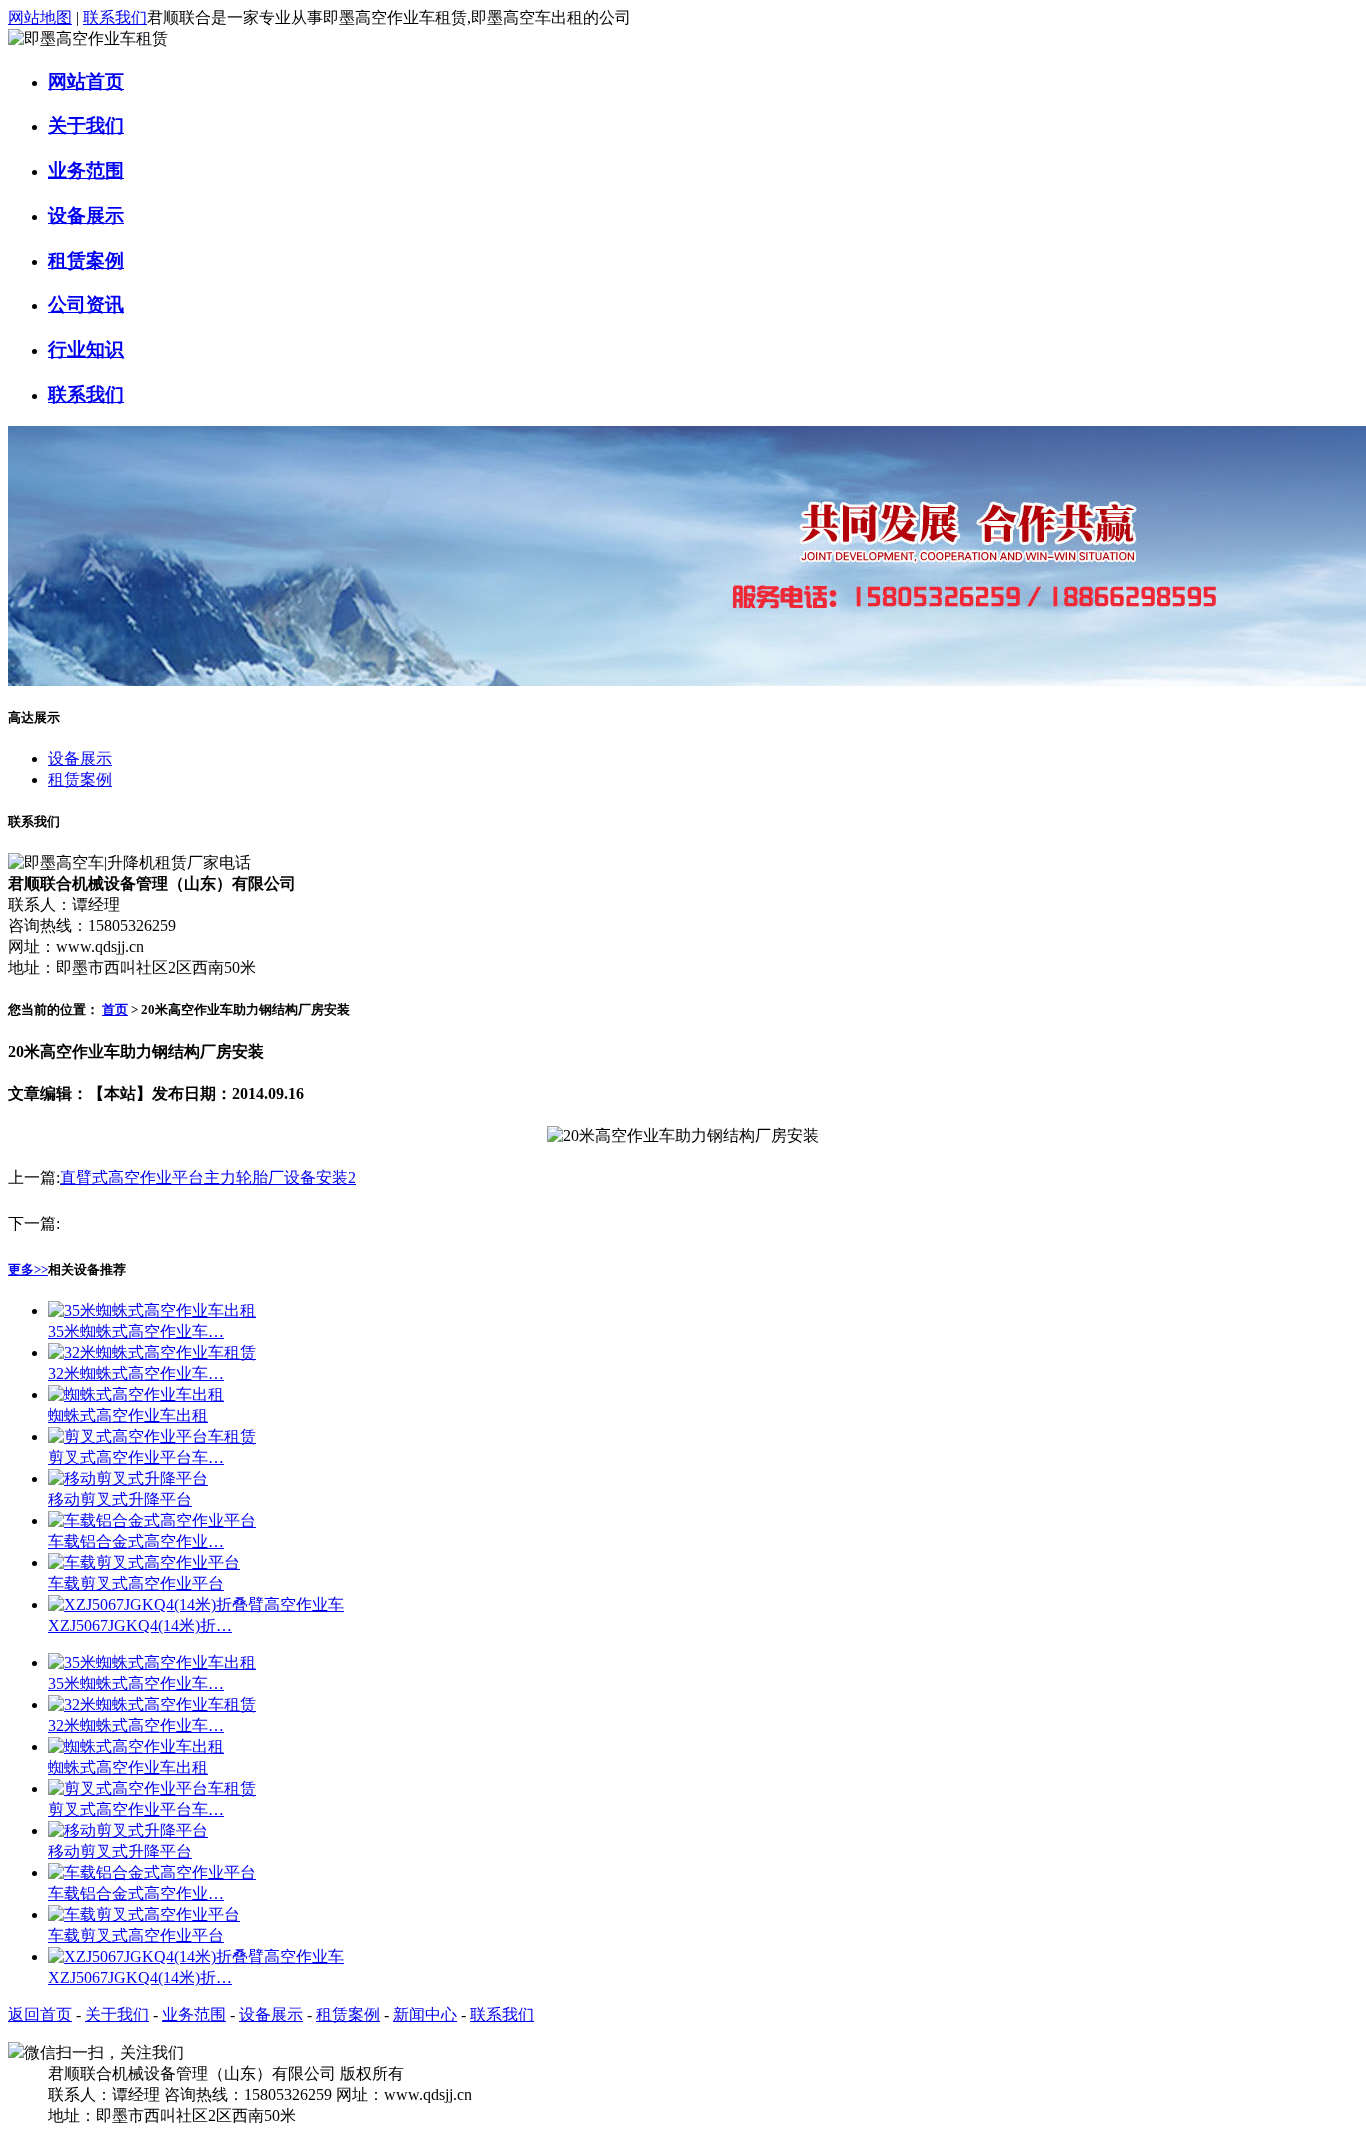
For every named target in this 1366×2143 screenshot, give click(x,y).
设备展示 (86, 215)
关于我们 (86, 125)
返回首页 (40, 2014)
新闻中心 (425, 2014)
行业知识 (86, 349)
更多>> (28, 1269)
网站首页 (86, 81)
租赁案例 (86, 260)
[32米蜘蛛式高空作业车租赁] (152, 1352)
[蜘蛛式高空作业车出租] (136, 1394)
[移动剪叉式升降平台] (128, 1478)
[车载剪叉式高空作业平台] (144, 1562)
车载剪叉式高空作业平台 (136, 1583)
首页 (115, 1009)
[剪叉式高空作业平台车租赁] (152, 1436)
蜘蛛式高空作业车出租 (128, 1415)
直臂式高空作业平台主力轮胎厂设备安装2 (208, 1177)
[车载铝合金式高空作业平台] (152, 1520)
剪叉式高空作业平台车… (136, 1457)
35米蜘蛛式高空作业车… (136, 1331)
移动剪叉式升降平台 (120, 1499)
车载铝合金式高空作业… (136, 1541)
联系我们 (115, 17)
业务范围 (86, 170)
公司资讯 (86, 304)
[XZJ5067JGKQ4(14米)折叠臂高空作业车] (196, 1604)
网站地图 (40, 17)
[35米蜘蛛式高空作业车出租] (152, 1310)
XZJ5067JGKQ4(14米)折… (140, 1625)
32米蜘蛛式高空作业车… (136, 1373)
